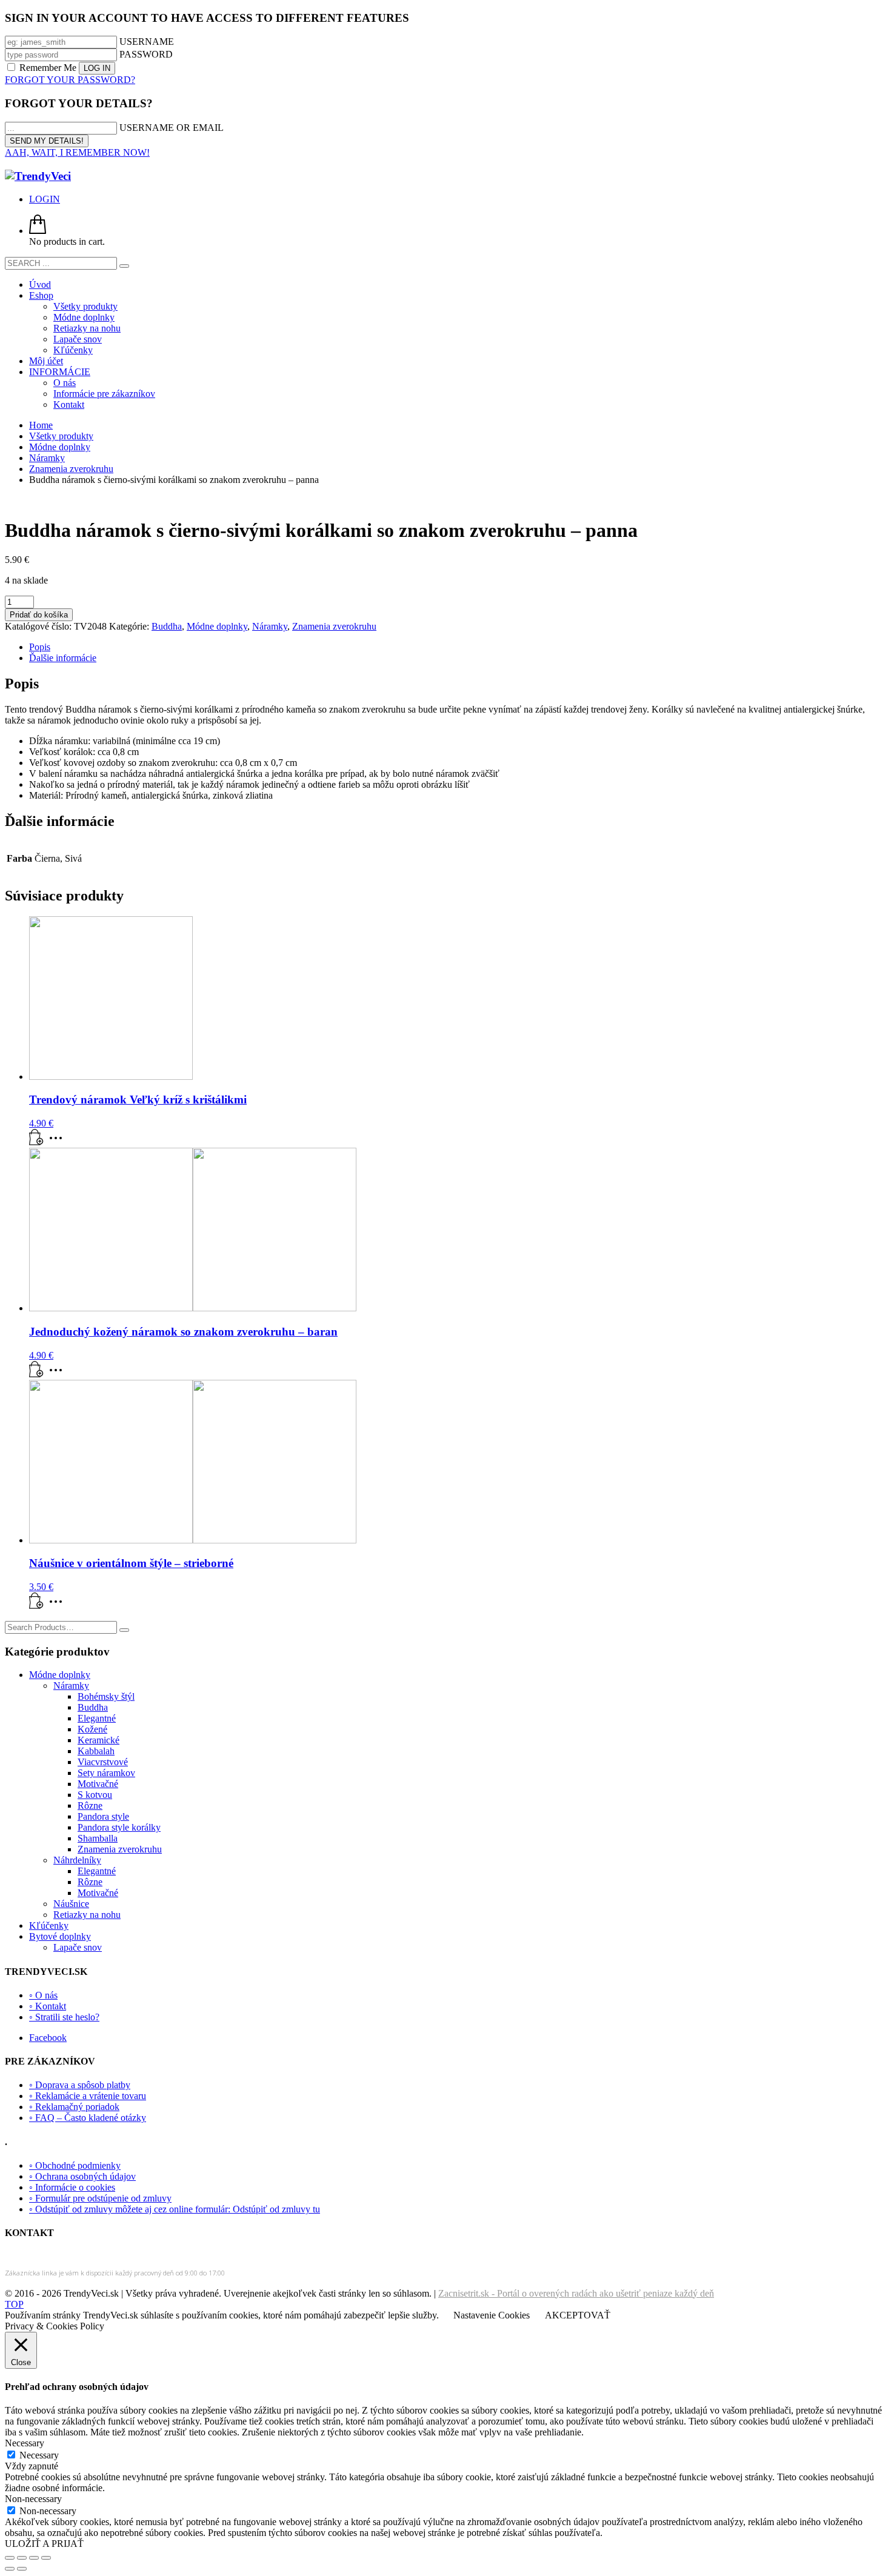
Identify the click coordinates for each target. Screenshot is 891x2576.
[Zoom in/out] (10, 2558)
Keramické (98, 1740)
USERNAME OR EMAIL (172, 128)
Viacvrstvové (103, 1762)
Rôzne (90, 1806)
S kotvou (95, 1795)
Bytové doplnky (60, 1936)
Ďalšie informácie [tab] (63, 658)
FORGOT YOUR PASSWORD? (70, 80)
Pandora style (103, 1816)
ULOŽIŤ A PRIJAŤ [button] (44, 2544)
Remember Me (48, 68)
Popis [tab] (40, 647)
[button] (36, 1142)
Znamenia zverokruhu (334, 626)
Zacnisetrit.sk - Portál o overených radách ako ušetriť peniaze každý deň (576, 2293)
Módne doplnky (217, 626)
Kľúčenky (49, 1925)
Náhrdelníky (77, 1860)
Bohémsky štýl (106, 1696)
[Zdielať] (34, 2558)
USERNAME (147, 42)
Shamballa (98, 1838)
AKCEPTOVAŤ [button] (578, 2315)
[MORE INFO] (59, 1142)
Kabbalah (96, 1751)
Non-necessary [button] (33, 2499)
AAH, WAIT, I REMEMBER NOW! (77, 152)
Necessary (39, 2455)
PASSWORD (146, 54)
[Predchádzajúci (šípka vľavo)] (10, 2569)
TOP (14, 2304)
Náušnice (71, 1904)
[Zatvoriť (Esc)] (46, 2558)
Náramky (270, 626)
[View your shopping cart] (38, 231)
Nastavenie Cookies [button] (492, 2315)
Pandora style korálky (119, 1827)
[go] (124, 266)
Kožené (92, 1729)
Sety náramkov (106, 1773)
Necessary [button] (25, 2443)
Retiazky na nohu (87, 1915)
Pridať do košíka (39, 615)
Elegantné (97, 1718)
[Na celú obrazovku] (22, 2558)
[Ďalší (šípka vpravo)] (22, 2569)
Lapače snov (78, 1947)
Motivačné (98, 1784)
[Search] (124, 1630)
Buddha (167, 626)
